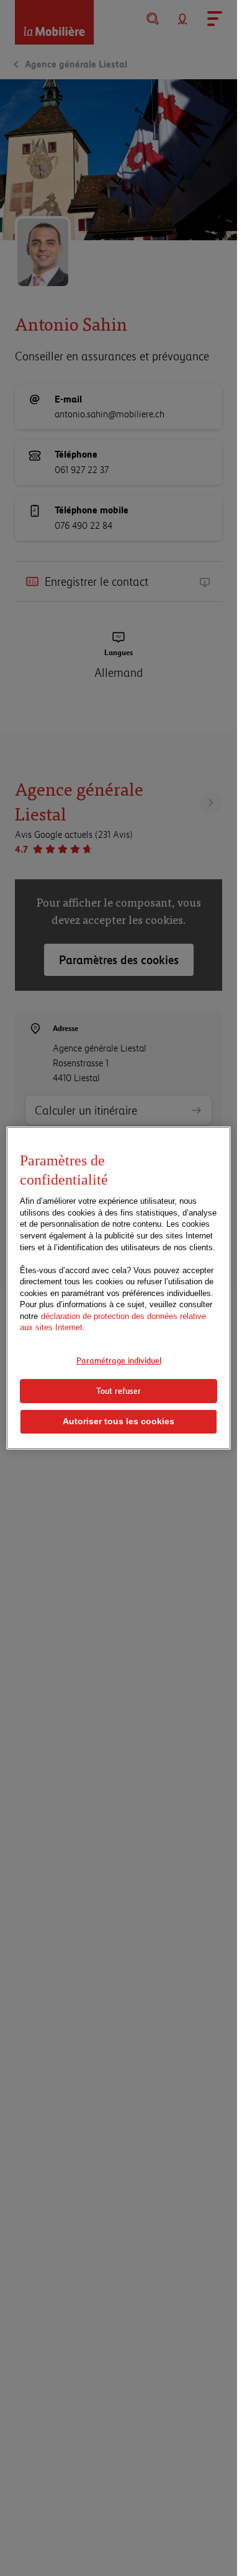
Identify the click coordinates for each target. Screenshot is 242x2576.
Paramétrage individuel (119, 1360)
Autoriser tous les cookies (119, 1421)
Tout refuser (119, 1391)
